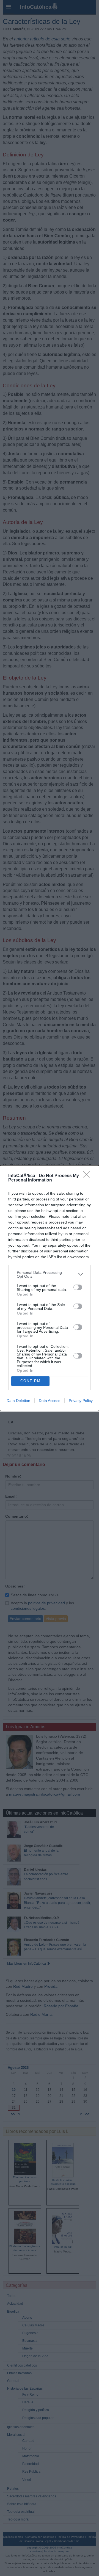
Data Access (50, 1401)
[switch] (78, 1287)
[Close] (88, 1176)
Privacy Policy (81, 1401)
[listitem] (50, 1274)
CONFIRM (31, 1381)
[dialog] (50, 1288)
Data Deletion (18, 1401)
